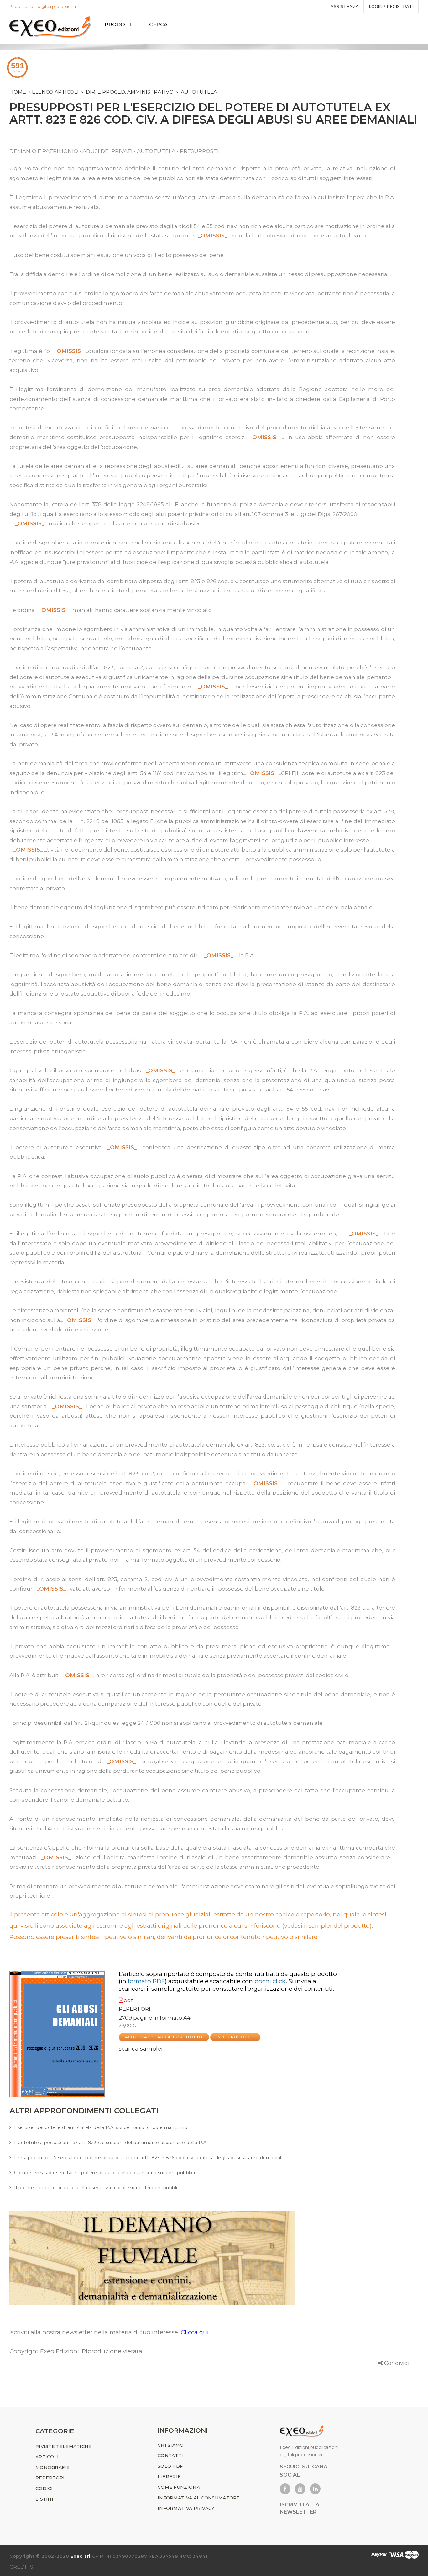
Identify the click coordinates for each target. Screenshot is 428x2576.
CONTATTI (170, 2456)
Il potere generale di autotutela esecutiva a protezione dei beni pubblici (98, 2188)
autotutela (199, 92)
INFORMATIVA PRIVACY (186, 2508)
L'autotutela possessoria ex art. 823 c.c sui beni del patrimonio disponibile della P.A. (111, 2143)
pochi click (270, 1981)
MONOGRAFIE (52, 2467)
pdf (128, 2000)
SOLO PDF (170, 2466)
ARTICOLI (47, 2457)
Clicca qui (195, 2332)
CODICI (44, 2488)
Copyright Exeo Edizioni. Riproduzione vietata (76, 2351)
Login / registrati (391, 6)
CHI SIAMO (171, 2445)
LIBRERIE (169, 2477)
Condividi (397, 2363)
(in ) (143, 1981)
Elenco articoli (55, 92)
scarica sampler (141, 2049)
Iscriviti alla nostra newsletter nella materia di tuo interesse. (95, 2332)
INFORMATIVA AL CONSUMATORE (199, 2498)
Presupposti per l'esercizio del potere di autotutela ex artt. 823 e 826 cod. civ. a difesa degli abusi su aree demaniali (148, 2158)
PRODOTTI (119, 25)
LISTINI (44, 2499)
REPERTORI (135, 2009)
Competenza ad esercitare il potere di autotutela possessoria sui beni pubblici (104, 2173)
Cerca (158, 25)
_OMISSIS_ (213, 236)
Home (18, 92)
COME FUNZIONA (179, 2487)
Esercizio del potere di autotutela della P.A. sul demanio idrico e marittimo (101, 2127)
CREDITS (21, 2567)
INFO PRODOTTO (235, 2037)
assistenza (345, 6)
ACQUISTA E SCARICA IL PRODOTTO (164, 2037)
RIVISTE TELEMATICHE (64, 2446)
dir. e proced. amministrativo (130, 92)
